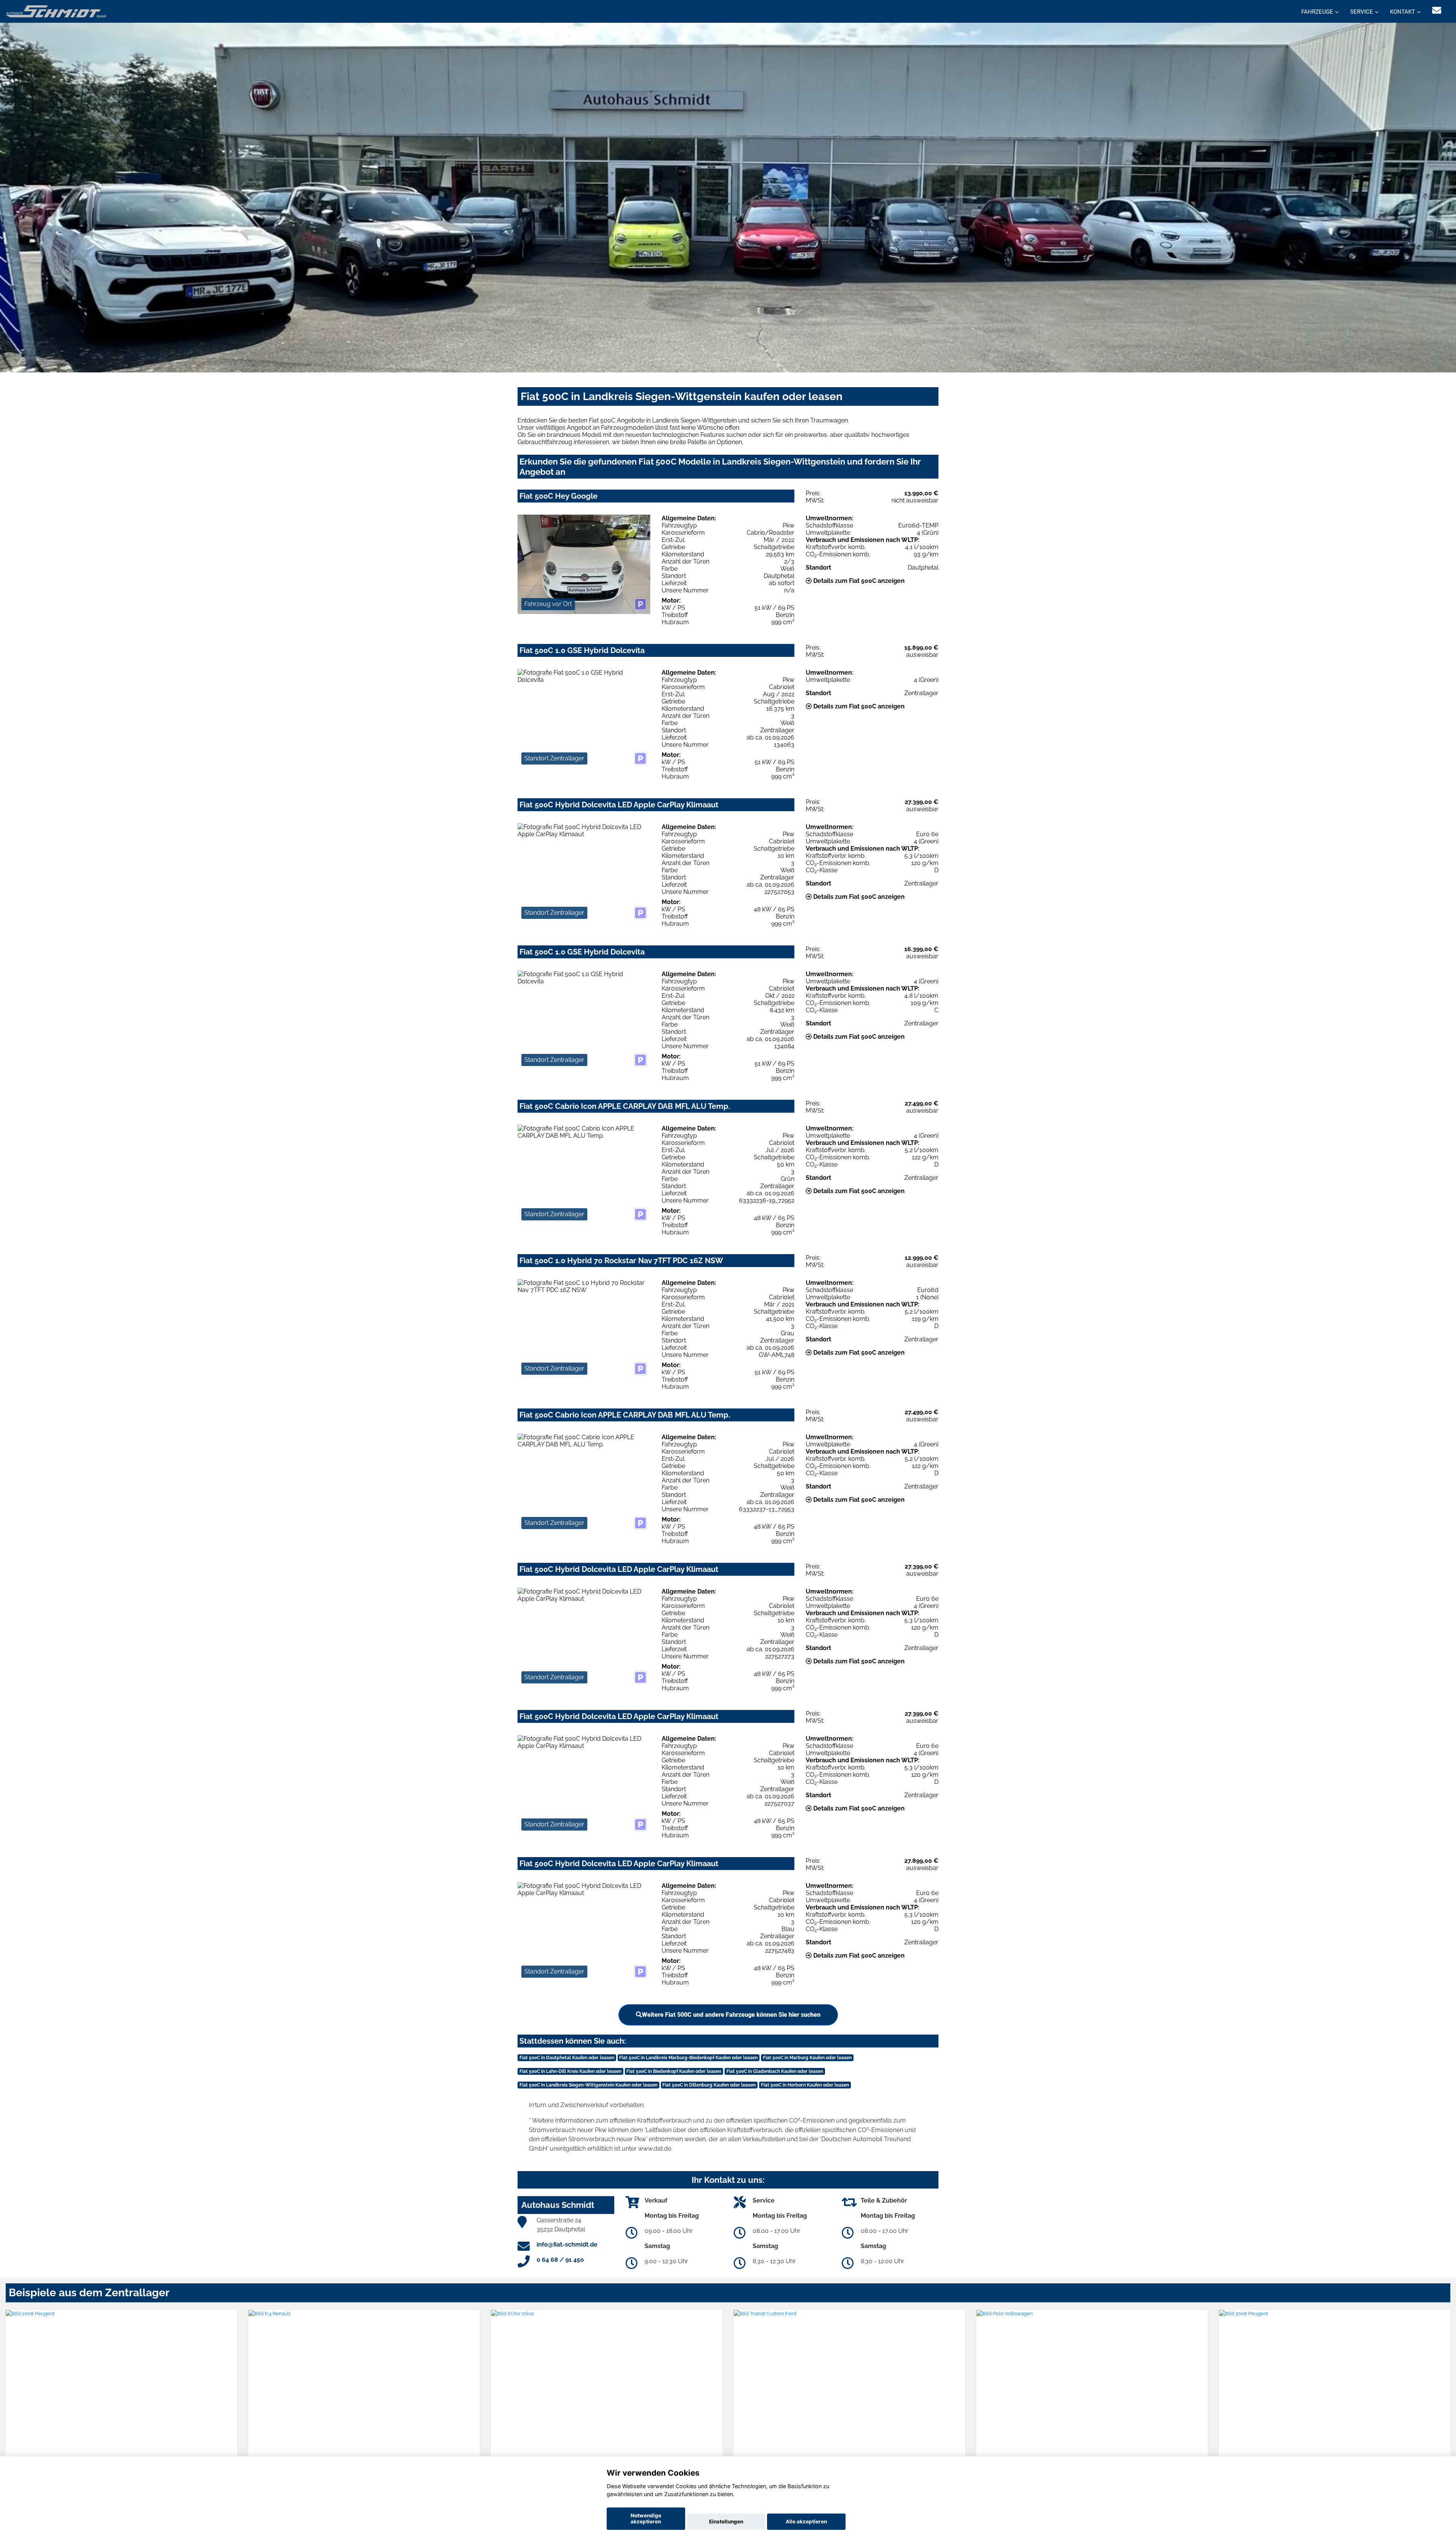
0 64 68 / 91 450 (560, 2260)
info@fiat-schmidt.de (567, 2244)
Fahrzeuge (1317, 12)
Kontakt (1403, 12)
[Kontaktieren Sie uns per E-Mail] (1437, 10)
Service (1362, 12)
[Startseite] (56, 11)
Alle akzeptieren (806, 2522)
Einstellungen (726, 2522)
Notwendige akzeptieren (646, 2518)
